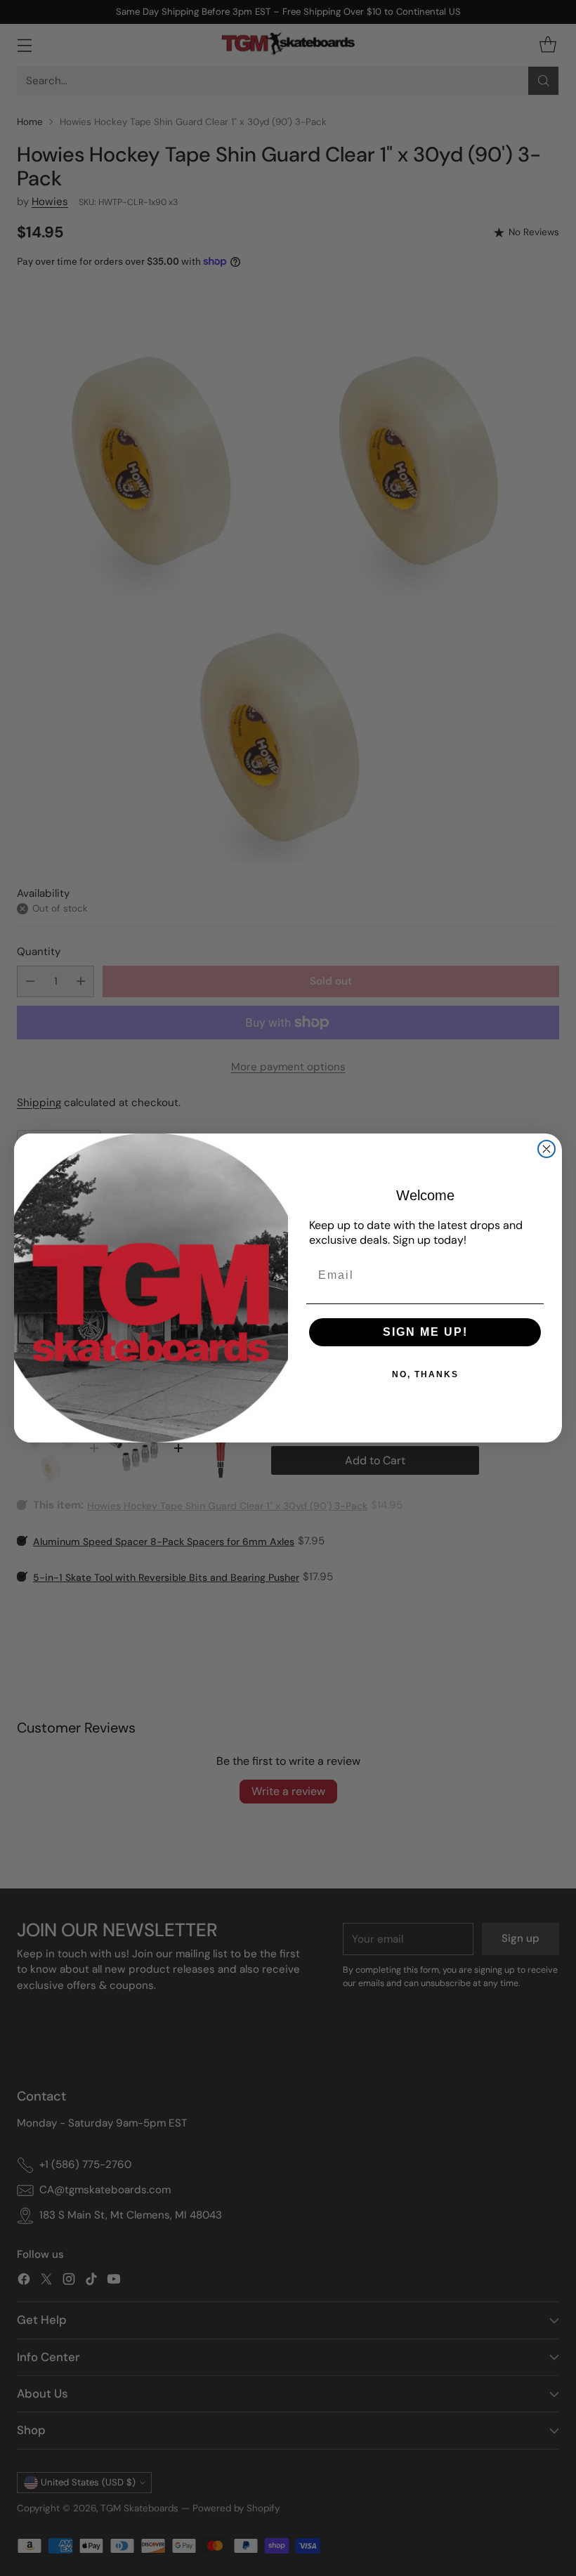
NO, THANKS (425, 1374)
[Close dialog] (546, 1149)
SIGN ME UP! (425, 1332)
